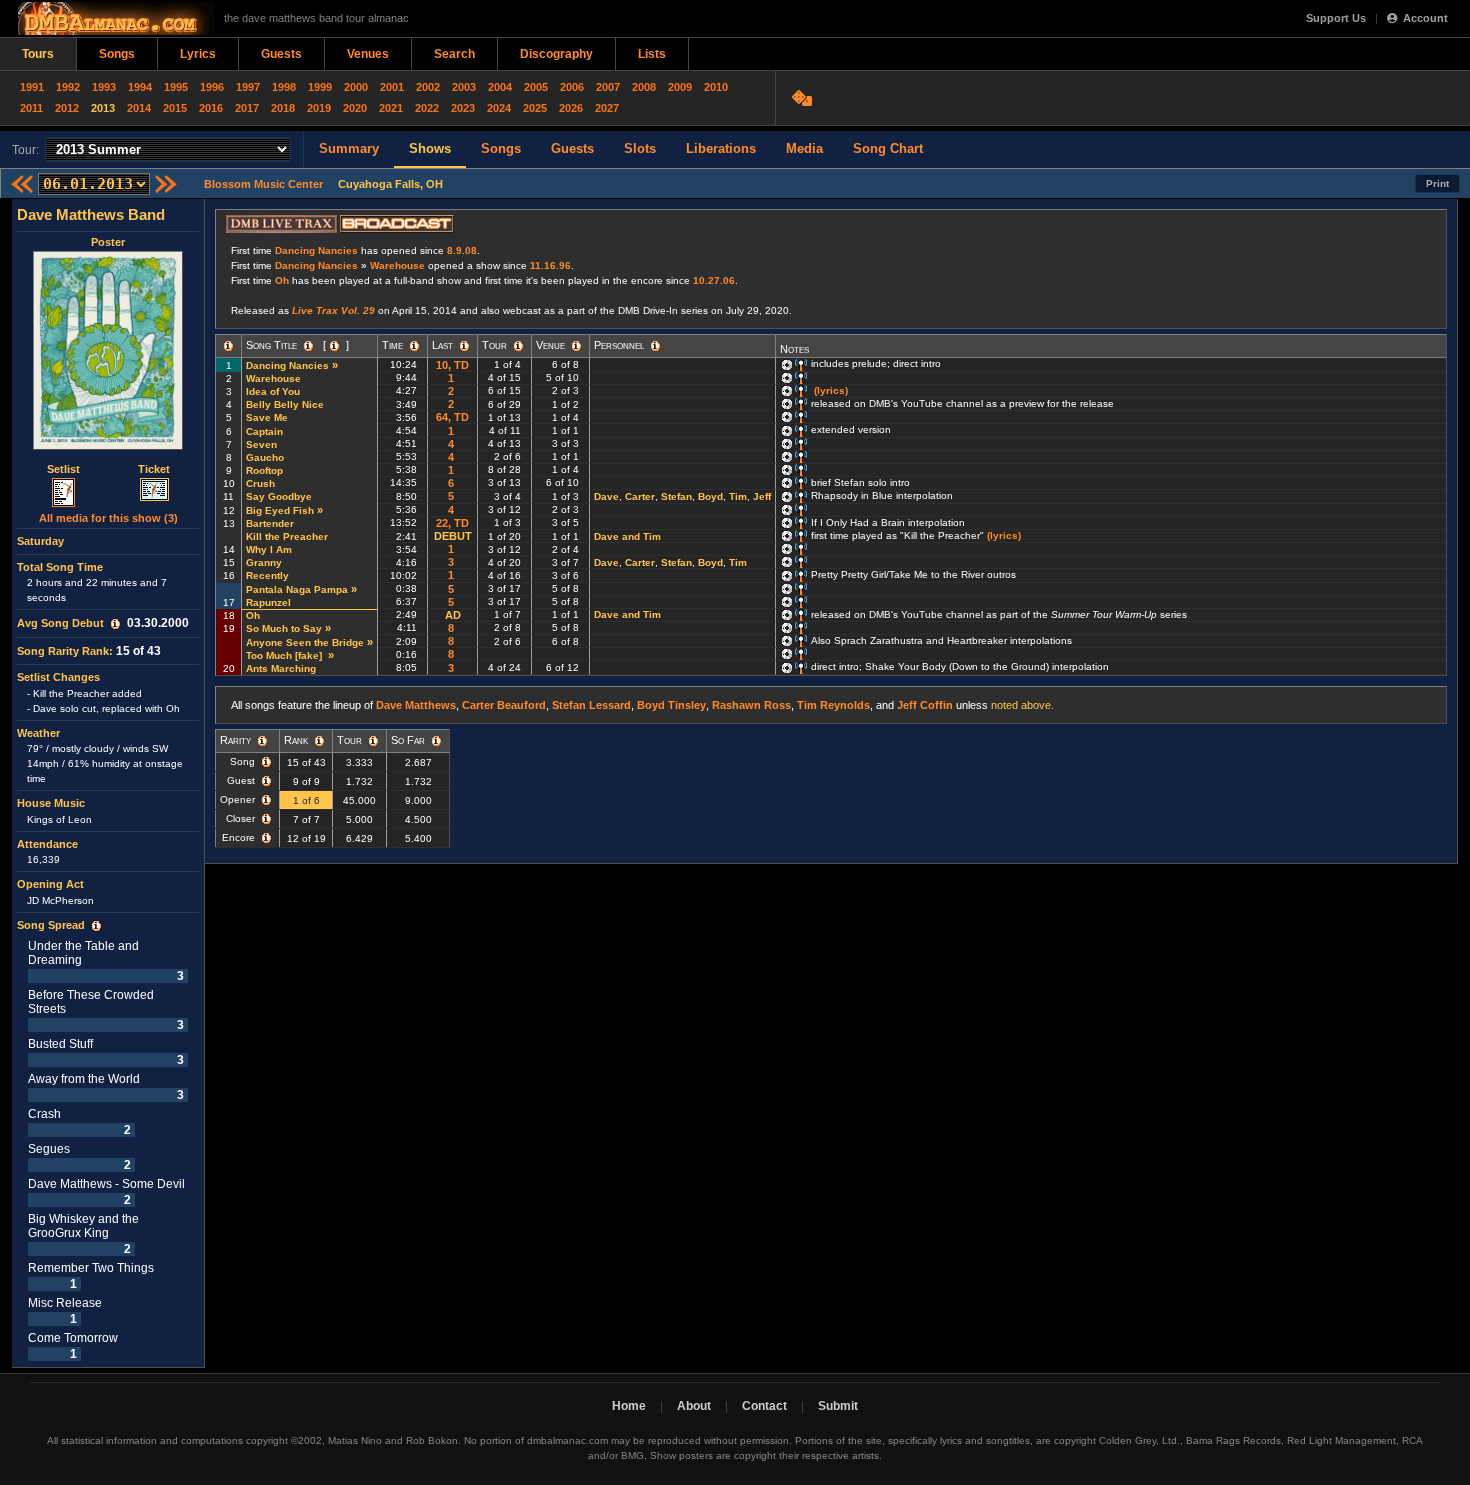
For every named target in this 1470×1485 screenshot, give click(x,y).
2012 (67, 108)
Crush (260, 483)
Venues (368, 54)
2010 (716, 87)
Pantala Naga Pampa (297, 589)
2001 (392, 87)
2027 (607, 108)
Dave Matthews (416, 705)
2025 (535, 108)
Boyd (710, 496)
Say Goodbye (279, 496)
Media (804, 148)
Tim (738, 496)
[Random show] (804, 98)
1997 (248, 87)
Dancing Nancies (316, 250)
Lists (652, 54)
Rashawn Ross (751, 705)
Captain (264, 431)
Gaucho (265, 457)
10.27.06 (714, 280)
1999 (320, 87)
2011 (31, 108)
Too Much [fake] (285, 655)
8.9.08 (462, 250)
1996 (212, 87)
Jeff (762, 496)
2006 (572, 87)
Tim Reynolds (833, 705)
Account (1425, 18)
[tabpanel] (108, 783)
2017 (247, 108)
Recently (267, 575)
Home (629, 1406)
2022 (427, 108)
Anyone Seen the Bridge (305, 642)
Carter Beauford (504, 705)
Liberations (721, 148)
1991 (32, 87)
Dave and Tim (627, 536)
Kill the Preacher (287, 536)
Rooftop (264, 470)
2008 (644, 87)
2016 (211, 108)
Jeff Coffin (925, 705)
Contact (764, 1406)
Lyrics (198, 54)
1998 (284, 87)
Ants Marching (281, 668)
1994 (140, 87)
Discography (556, 54)
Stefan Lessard (591, 705)
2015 (175, 108)
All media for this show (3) (108, 518)
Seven (261, 444)
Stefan (676, 496)
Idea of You (273, 391)
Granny (264, 562)
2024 (499, 108)
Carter (640, 496)
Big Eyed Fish (280, 510)
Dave (606, 496)
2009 (680, 87)
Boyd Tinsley (671, 705)
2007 (608, 87)
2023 (463, 108)
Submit (838, 1406)
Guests (281, 54)
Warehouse (397, 265)
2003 (464, 87)
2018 (283, 108)
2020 (355, 108)
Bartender (270, 523)
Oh (282, 280)
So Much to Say (284, 628)
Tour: (25, 150)
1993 (104, 87)
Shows (430, 148)
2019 (319, 108)
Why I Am (269, 549)
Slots (640, 148)
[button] (115, 624)
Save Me (267, 417)
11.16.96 (550, 265)
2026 (571, 108)
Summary (349, 148)
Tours (38, 54)
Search (454, 54)
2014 (139, 108)
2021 (391, 108)
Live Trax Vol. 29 (333, 310)
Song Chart (888, 148)
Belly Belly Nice (285, 404)
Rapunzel (268, 602)
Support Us (1336, 18)
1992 (68, 87)
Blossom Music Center (263, 184)
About (694, 1406)
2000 (356, 87)
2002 (428, 87)
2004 (500, 87)
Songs (117, 54)
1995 (176, 87)
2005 (536, 87)
